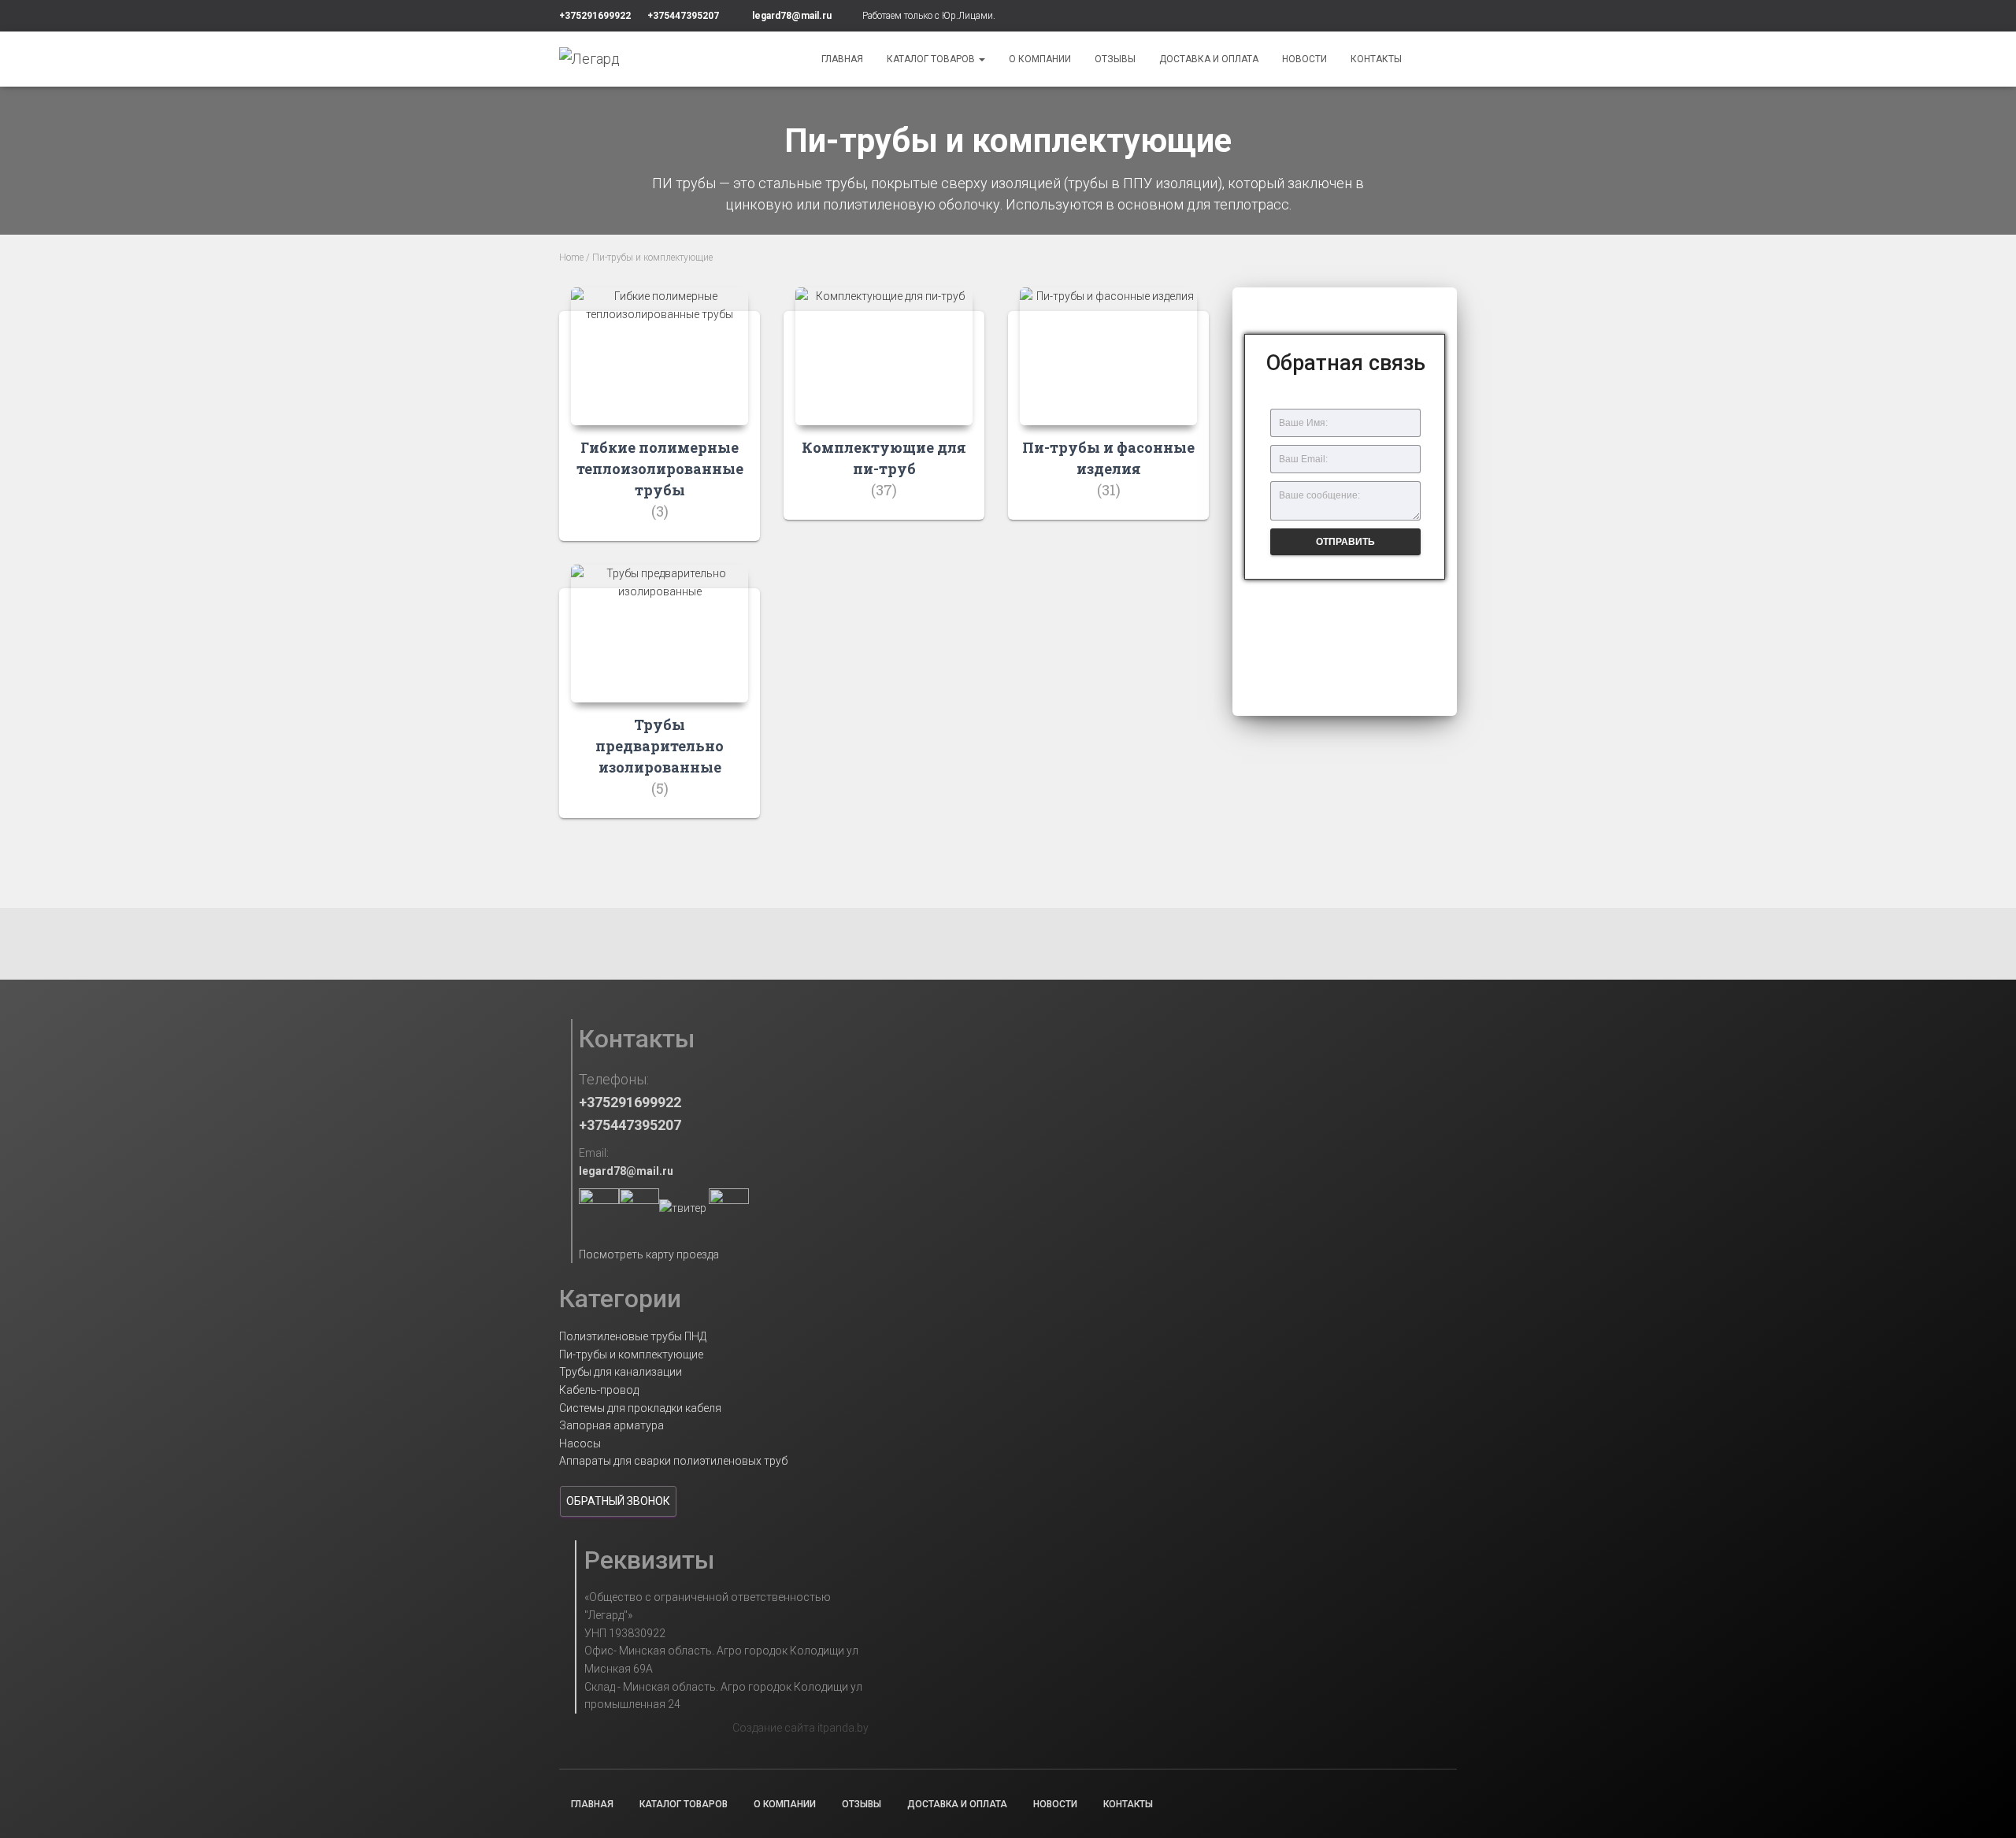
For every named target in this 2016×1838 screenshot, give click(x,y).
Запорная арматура (611, 1425)
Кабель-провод (599, 1390)
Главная (842, 59)
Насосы (580, 1443)
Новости (1304, 59)
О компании (1040, 59)
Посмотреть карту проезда (649, 1254)
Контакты (1376, 59)
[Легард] (589, 59)
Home (571, 258)
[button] (1345, 612)
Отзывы (1115, 59)
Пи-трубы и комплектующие (631, 1354)
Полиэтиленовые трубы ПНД (633, 1336)
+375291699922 (595, 16)
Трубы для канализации (621, 1372)
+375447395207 (683, 16)
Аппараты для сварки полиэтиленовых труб (673, 1461)
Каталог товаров (932, 59)
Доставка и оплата (1209, 59)
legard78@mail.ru (792, 16)
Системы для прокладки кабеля (640, 1408)
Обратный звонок (618, 1501)
